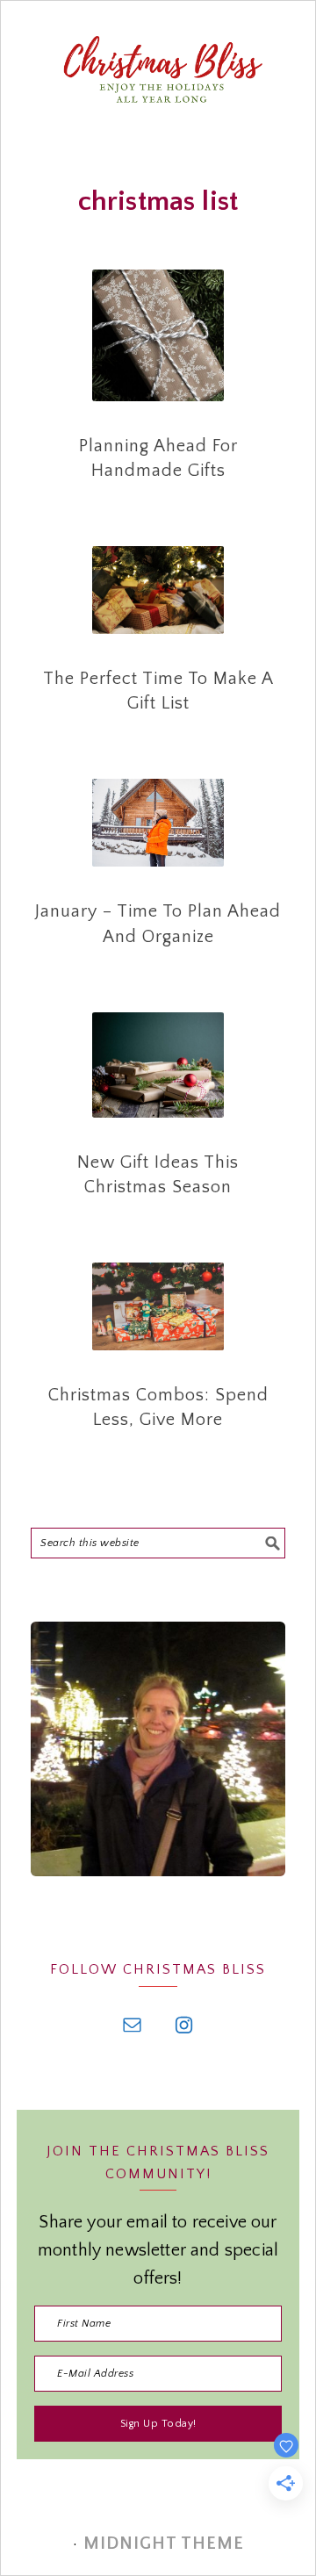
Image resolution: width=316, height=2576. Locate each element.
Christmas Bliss (158, 106)
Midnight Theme (164, 2544)
